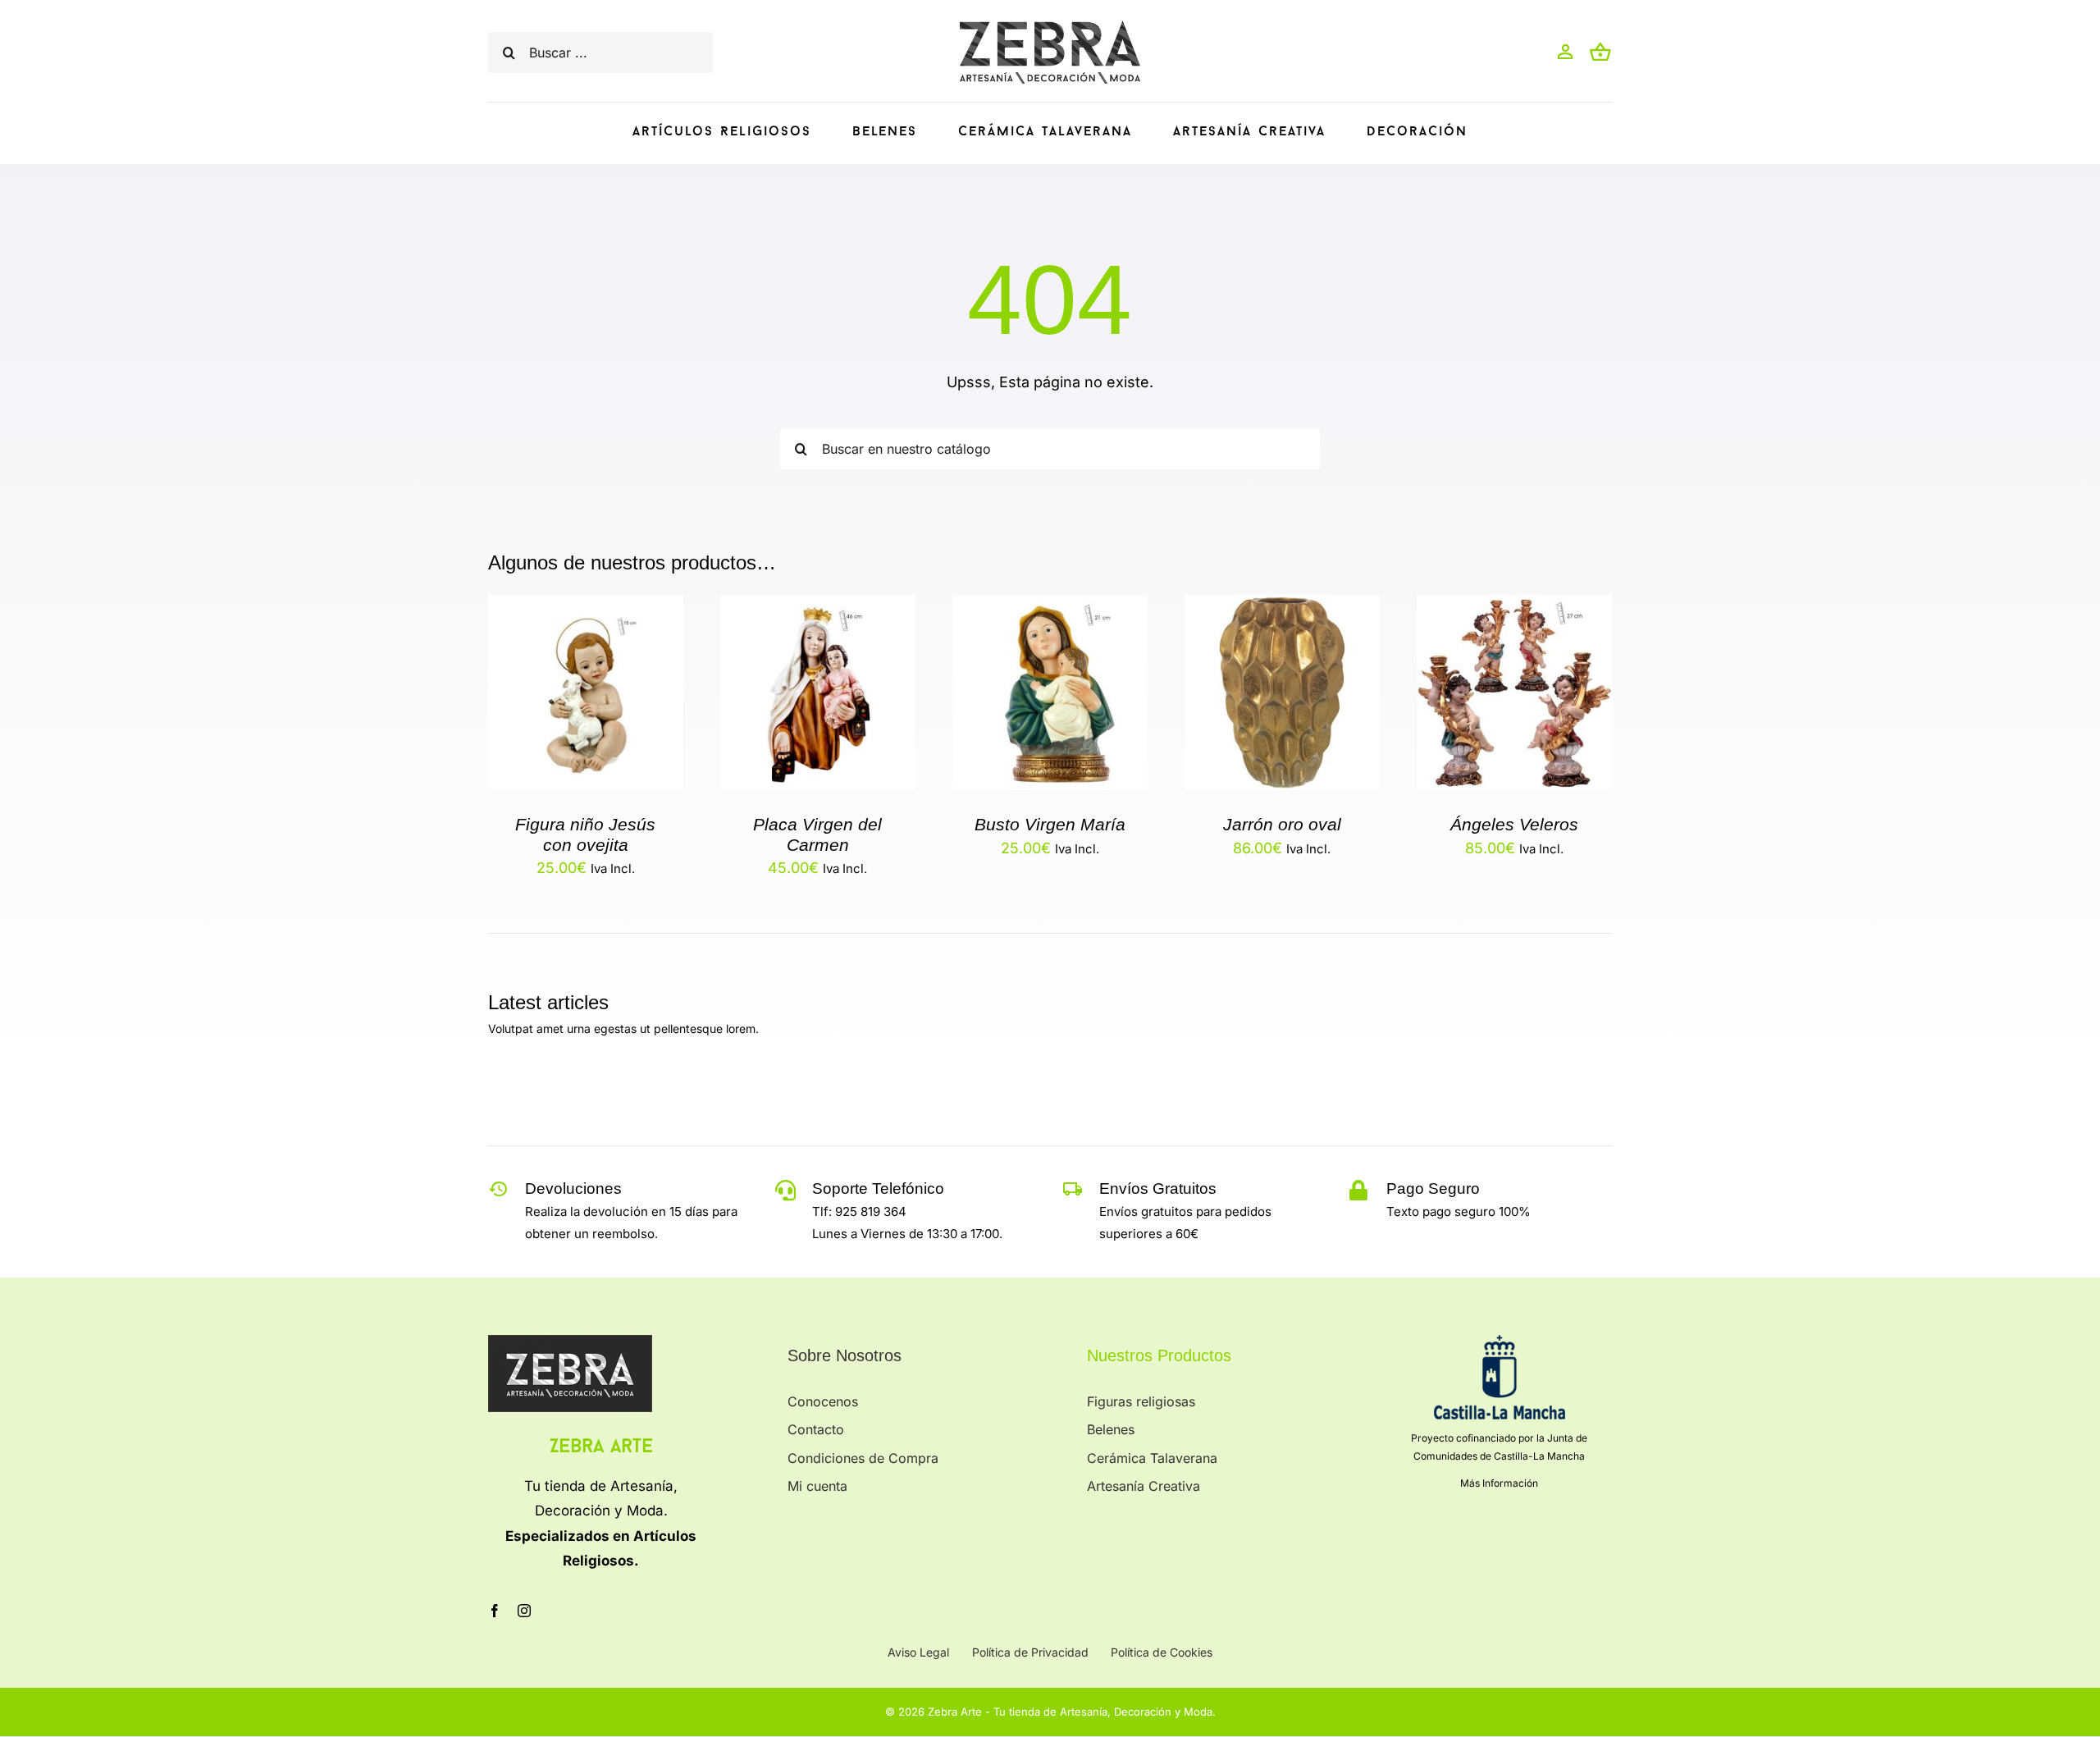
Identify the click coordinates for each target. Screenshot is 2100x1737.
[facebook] (495, 1611)
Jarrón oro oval (1282, 824)
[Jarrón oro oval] (1282, 608)
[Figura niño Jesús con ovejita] (586, 608)
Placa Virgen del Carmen (817, 834)
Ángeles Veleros (1514, 824)
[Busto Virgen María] (1050, 608)
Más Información (1499, 1483)
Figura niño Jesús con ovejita (585, 834)
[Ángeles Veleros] (1514, 608)
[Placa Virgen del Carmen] (818, 608)
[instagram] (524, 1611)
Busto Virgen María (1050, 824)
